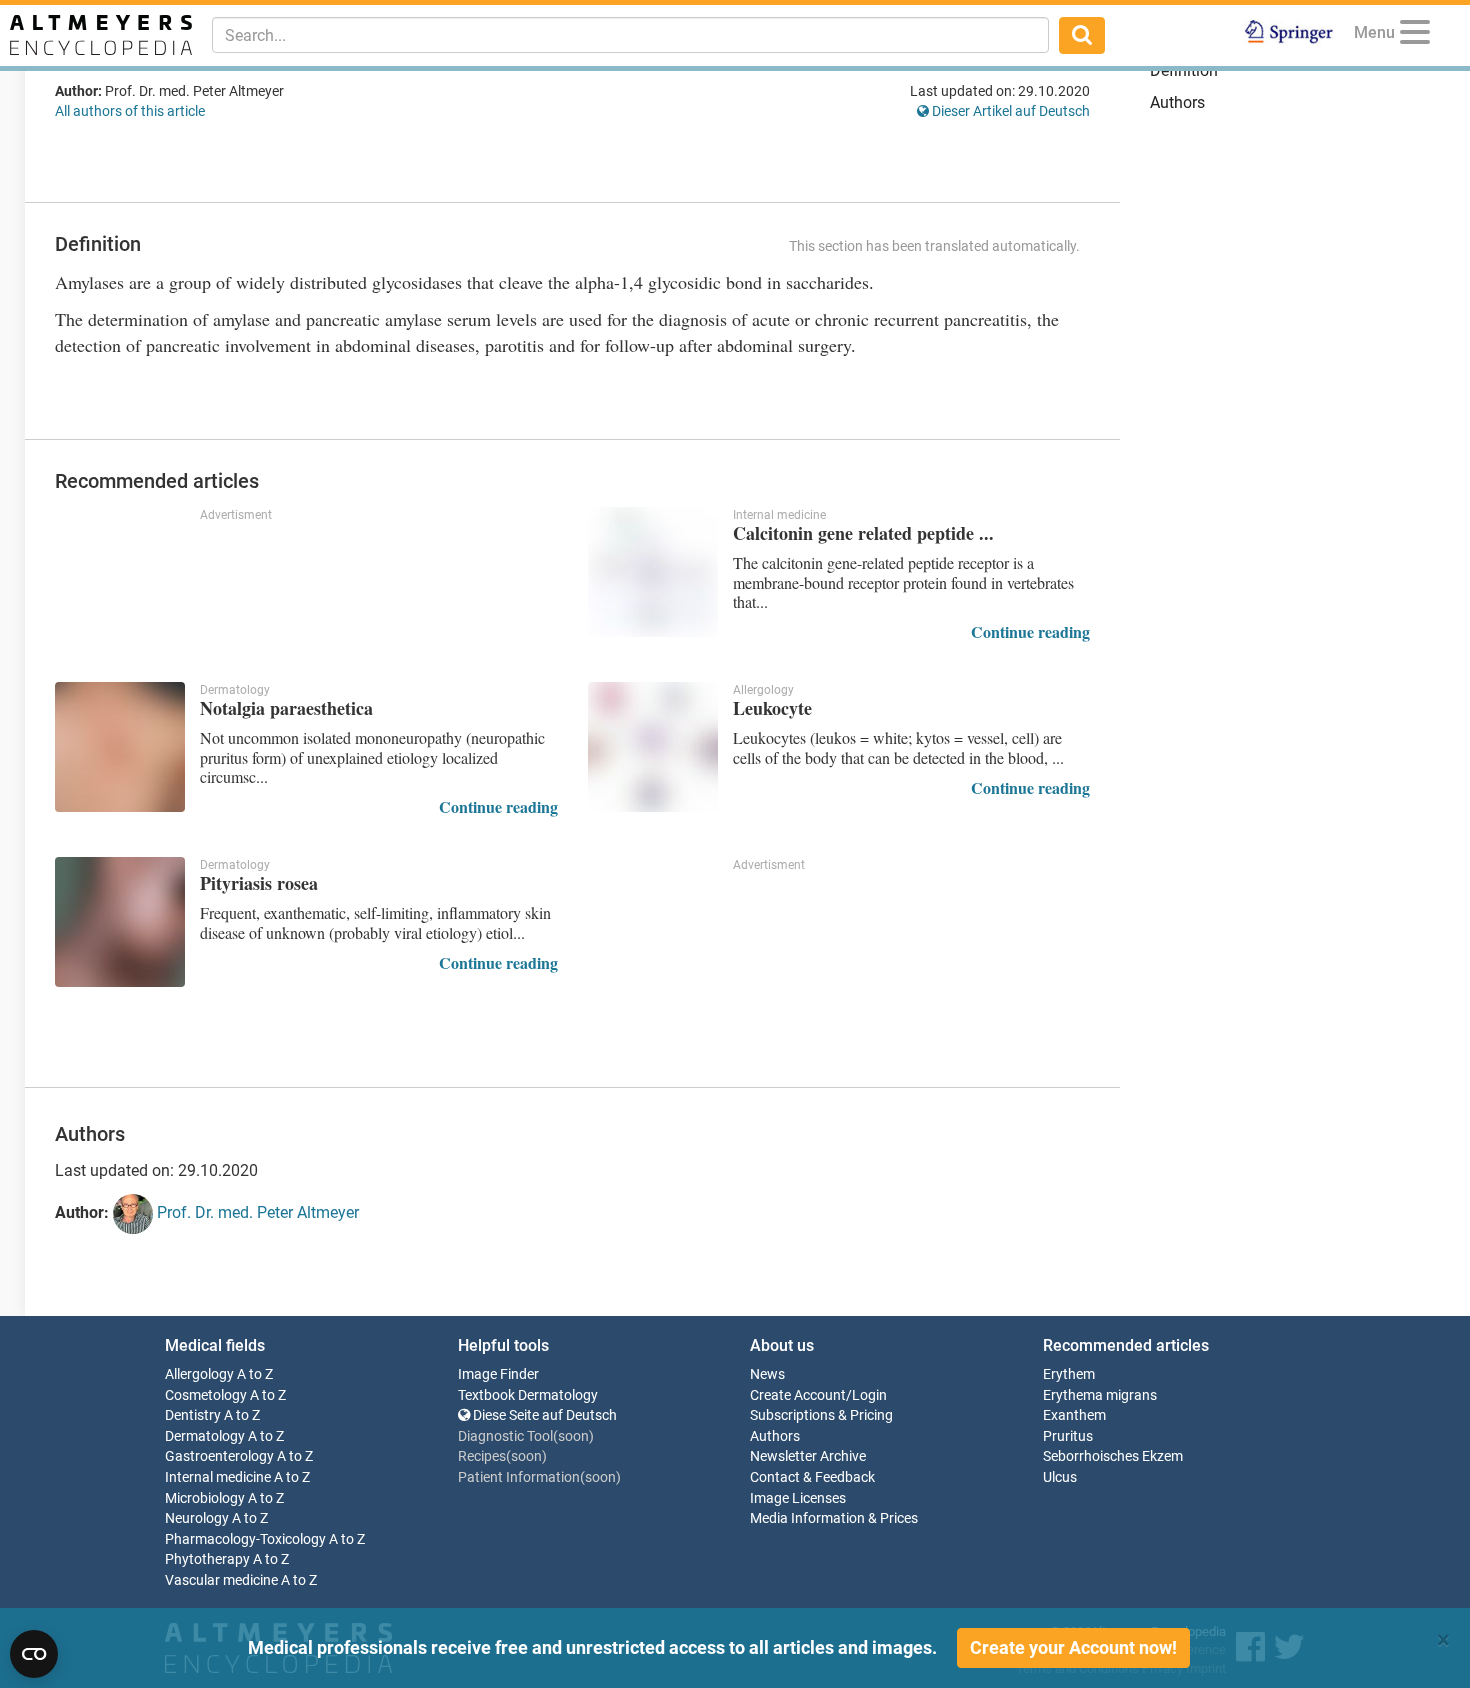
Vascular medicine (221, 1580)
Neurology (197, 1518)
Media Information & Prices (834, 1518)
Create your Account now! (1073, 1647)
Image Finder (498, 1374)
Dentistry (193, 1415)
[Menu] (1415, 35)
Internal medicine (218, 1477)
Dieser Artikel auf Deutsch (1009, 111)
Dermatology (205, 1436)
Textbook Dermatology (528, 1395)
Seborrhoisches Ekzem (1113, 1456)
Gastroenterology (219, 1456)
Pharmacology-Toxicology (245, 1539)
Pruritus (1068, 1436)
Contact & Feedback (812, 1477)
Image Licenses (798, 1498)
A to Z (255, 1374)
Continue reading (1030, 631)
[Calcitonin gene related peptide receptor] (653, 572)
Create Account (798, 1395)
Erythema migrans (1100, 1395)
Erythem (1069, 1374)
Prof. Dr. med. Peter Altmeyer (256, 1212)
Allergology (199, 1374)
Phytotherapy (207, 1559)
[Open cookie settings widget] (34, 1654)
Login (869, 1395)
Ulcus (1060, 1477)
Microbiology (205, 1498)
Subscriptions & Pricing (821, 1415)
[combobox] (630, 35)
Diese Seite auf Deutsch (543, 1415)
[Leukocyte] (653, 747)
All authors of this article (130, 111)
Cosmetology (206, 1395)
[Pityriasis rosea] (120, 922)
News (767, 1374)
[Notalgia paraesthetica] (120, 747)
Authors (1177, 102)
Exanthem (1074, 1415)
